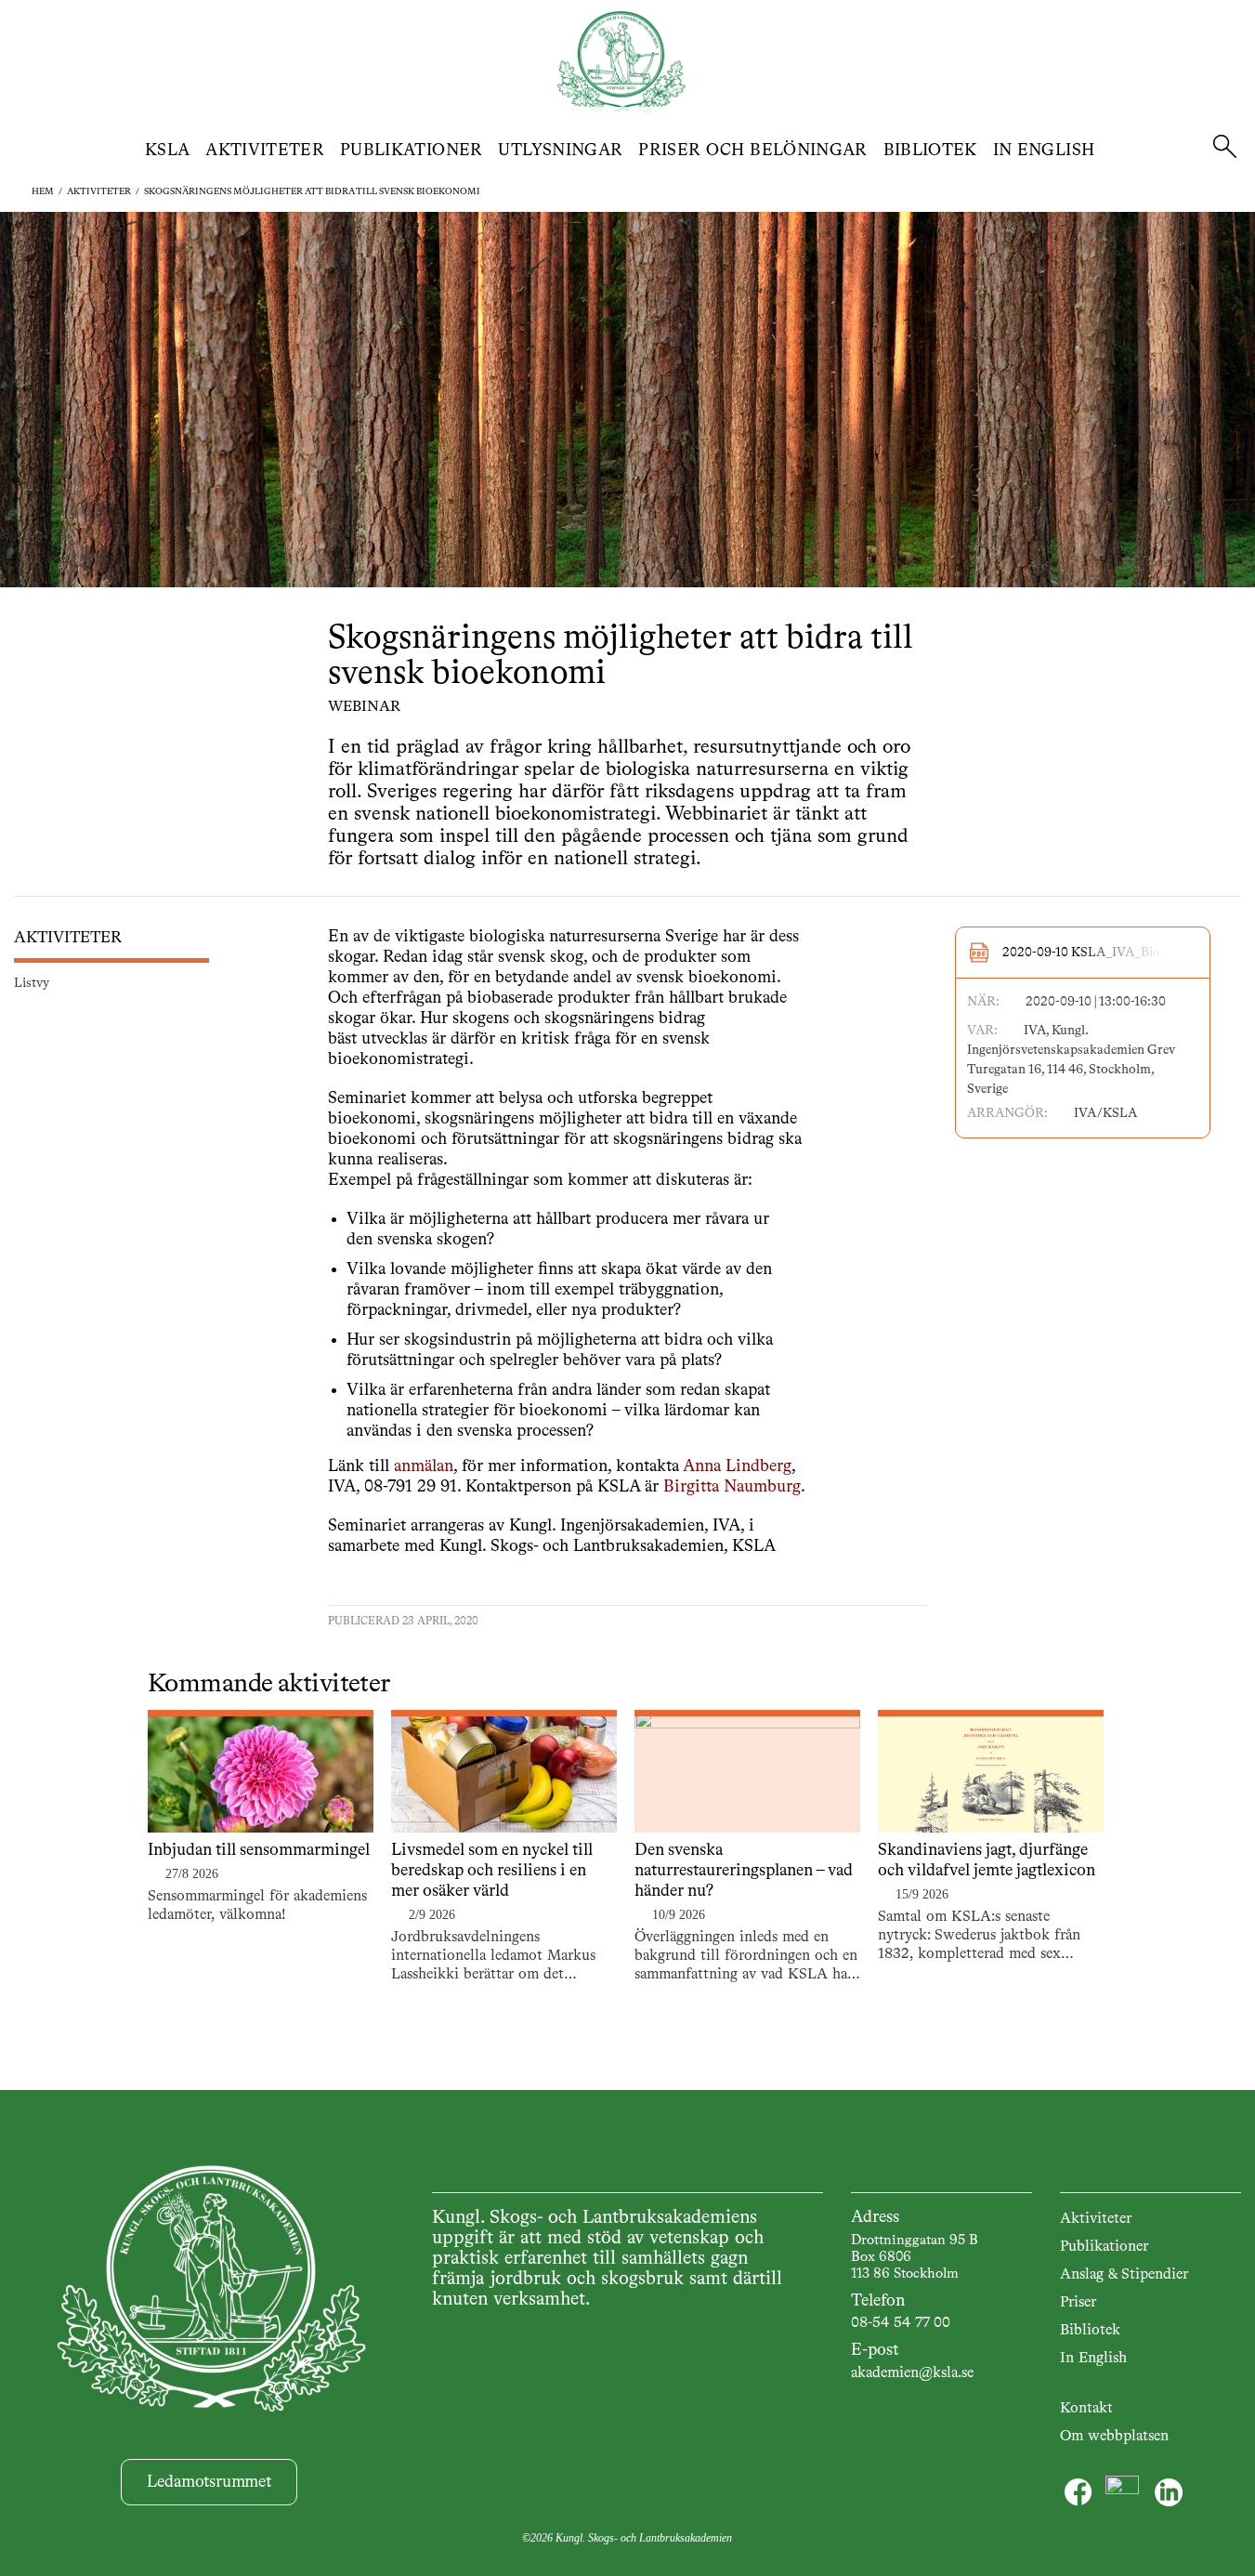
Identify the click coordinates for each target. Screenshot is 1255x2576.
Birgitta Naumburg (732, 1487)
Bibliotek (930, 151)
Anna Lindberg (737, 1466)
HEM (43, 191)
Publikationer (412, 151)
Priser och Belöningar (753, 151)
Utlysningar (560, 151)
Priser (1078, 2303)
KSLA (167, 151)
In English (1044, 151)
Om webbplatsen (1114, 2437)
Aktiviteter (265, 151)
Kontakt (1086, 2409)
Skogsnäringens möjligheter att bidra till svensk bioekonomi (312, 191)
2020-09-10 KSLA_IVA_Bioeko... (1097, 953)
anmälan (424, 1466)
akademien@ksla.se (912, 2373)
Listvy (32, 983)
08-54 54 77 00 (901, 2323)
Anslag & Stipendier (1124, 2275)
